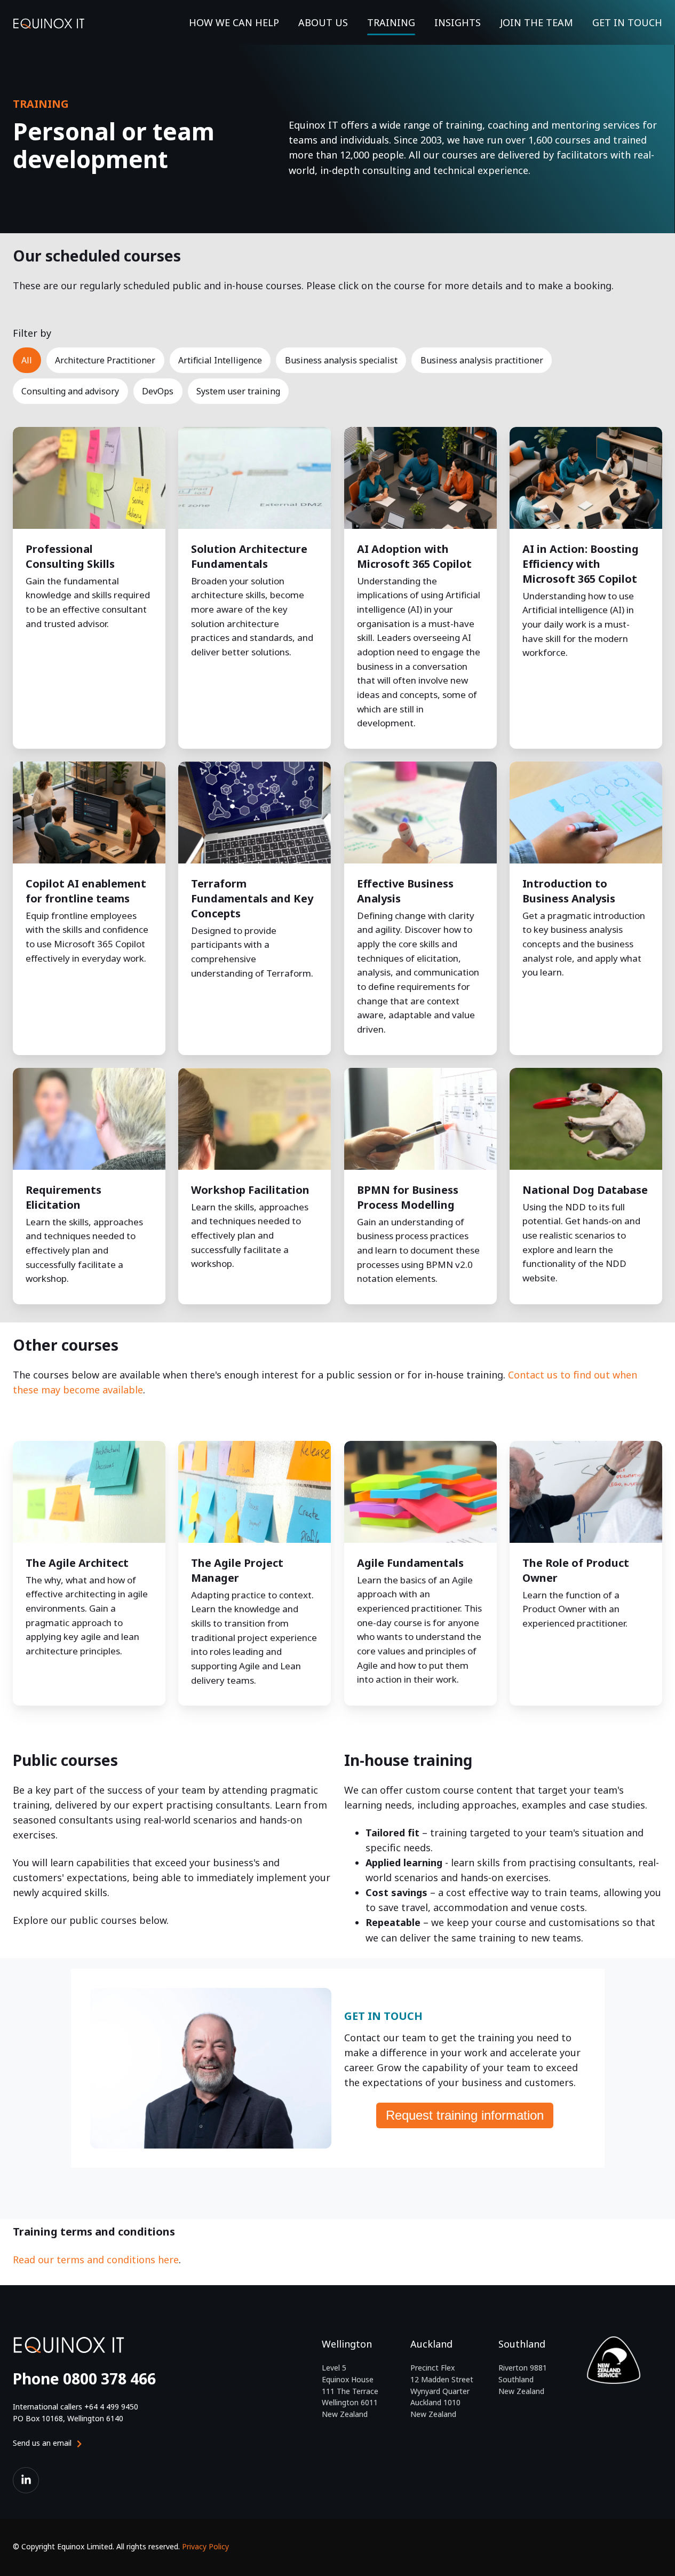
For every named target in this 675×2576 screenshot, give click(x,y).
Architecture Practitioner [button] (105, 360)
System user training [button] (238, 391)
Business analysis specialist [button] (341, 360)
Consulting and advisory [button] (70, 391)
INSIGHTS (458, 22)
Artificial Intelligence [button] (220, 360)
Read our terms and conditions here (96, 2260)
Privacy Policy (205, 2546)
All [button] (27, 360)
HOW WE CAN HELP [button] (234, 22)
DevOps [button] (158, 391)
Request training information (465, 2115)
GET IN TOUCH (627, 22)
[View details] (26, 2480)
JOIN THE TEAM (537, 22)
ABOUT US (323, 22)
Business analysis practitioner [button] (482, 360)
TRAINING (391, 22)
